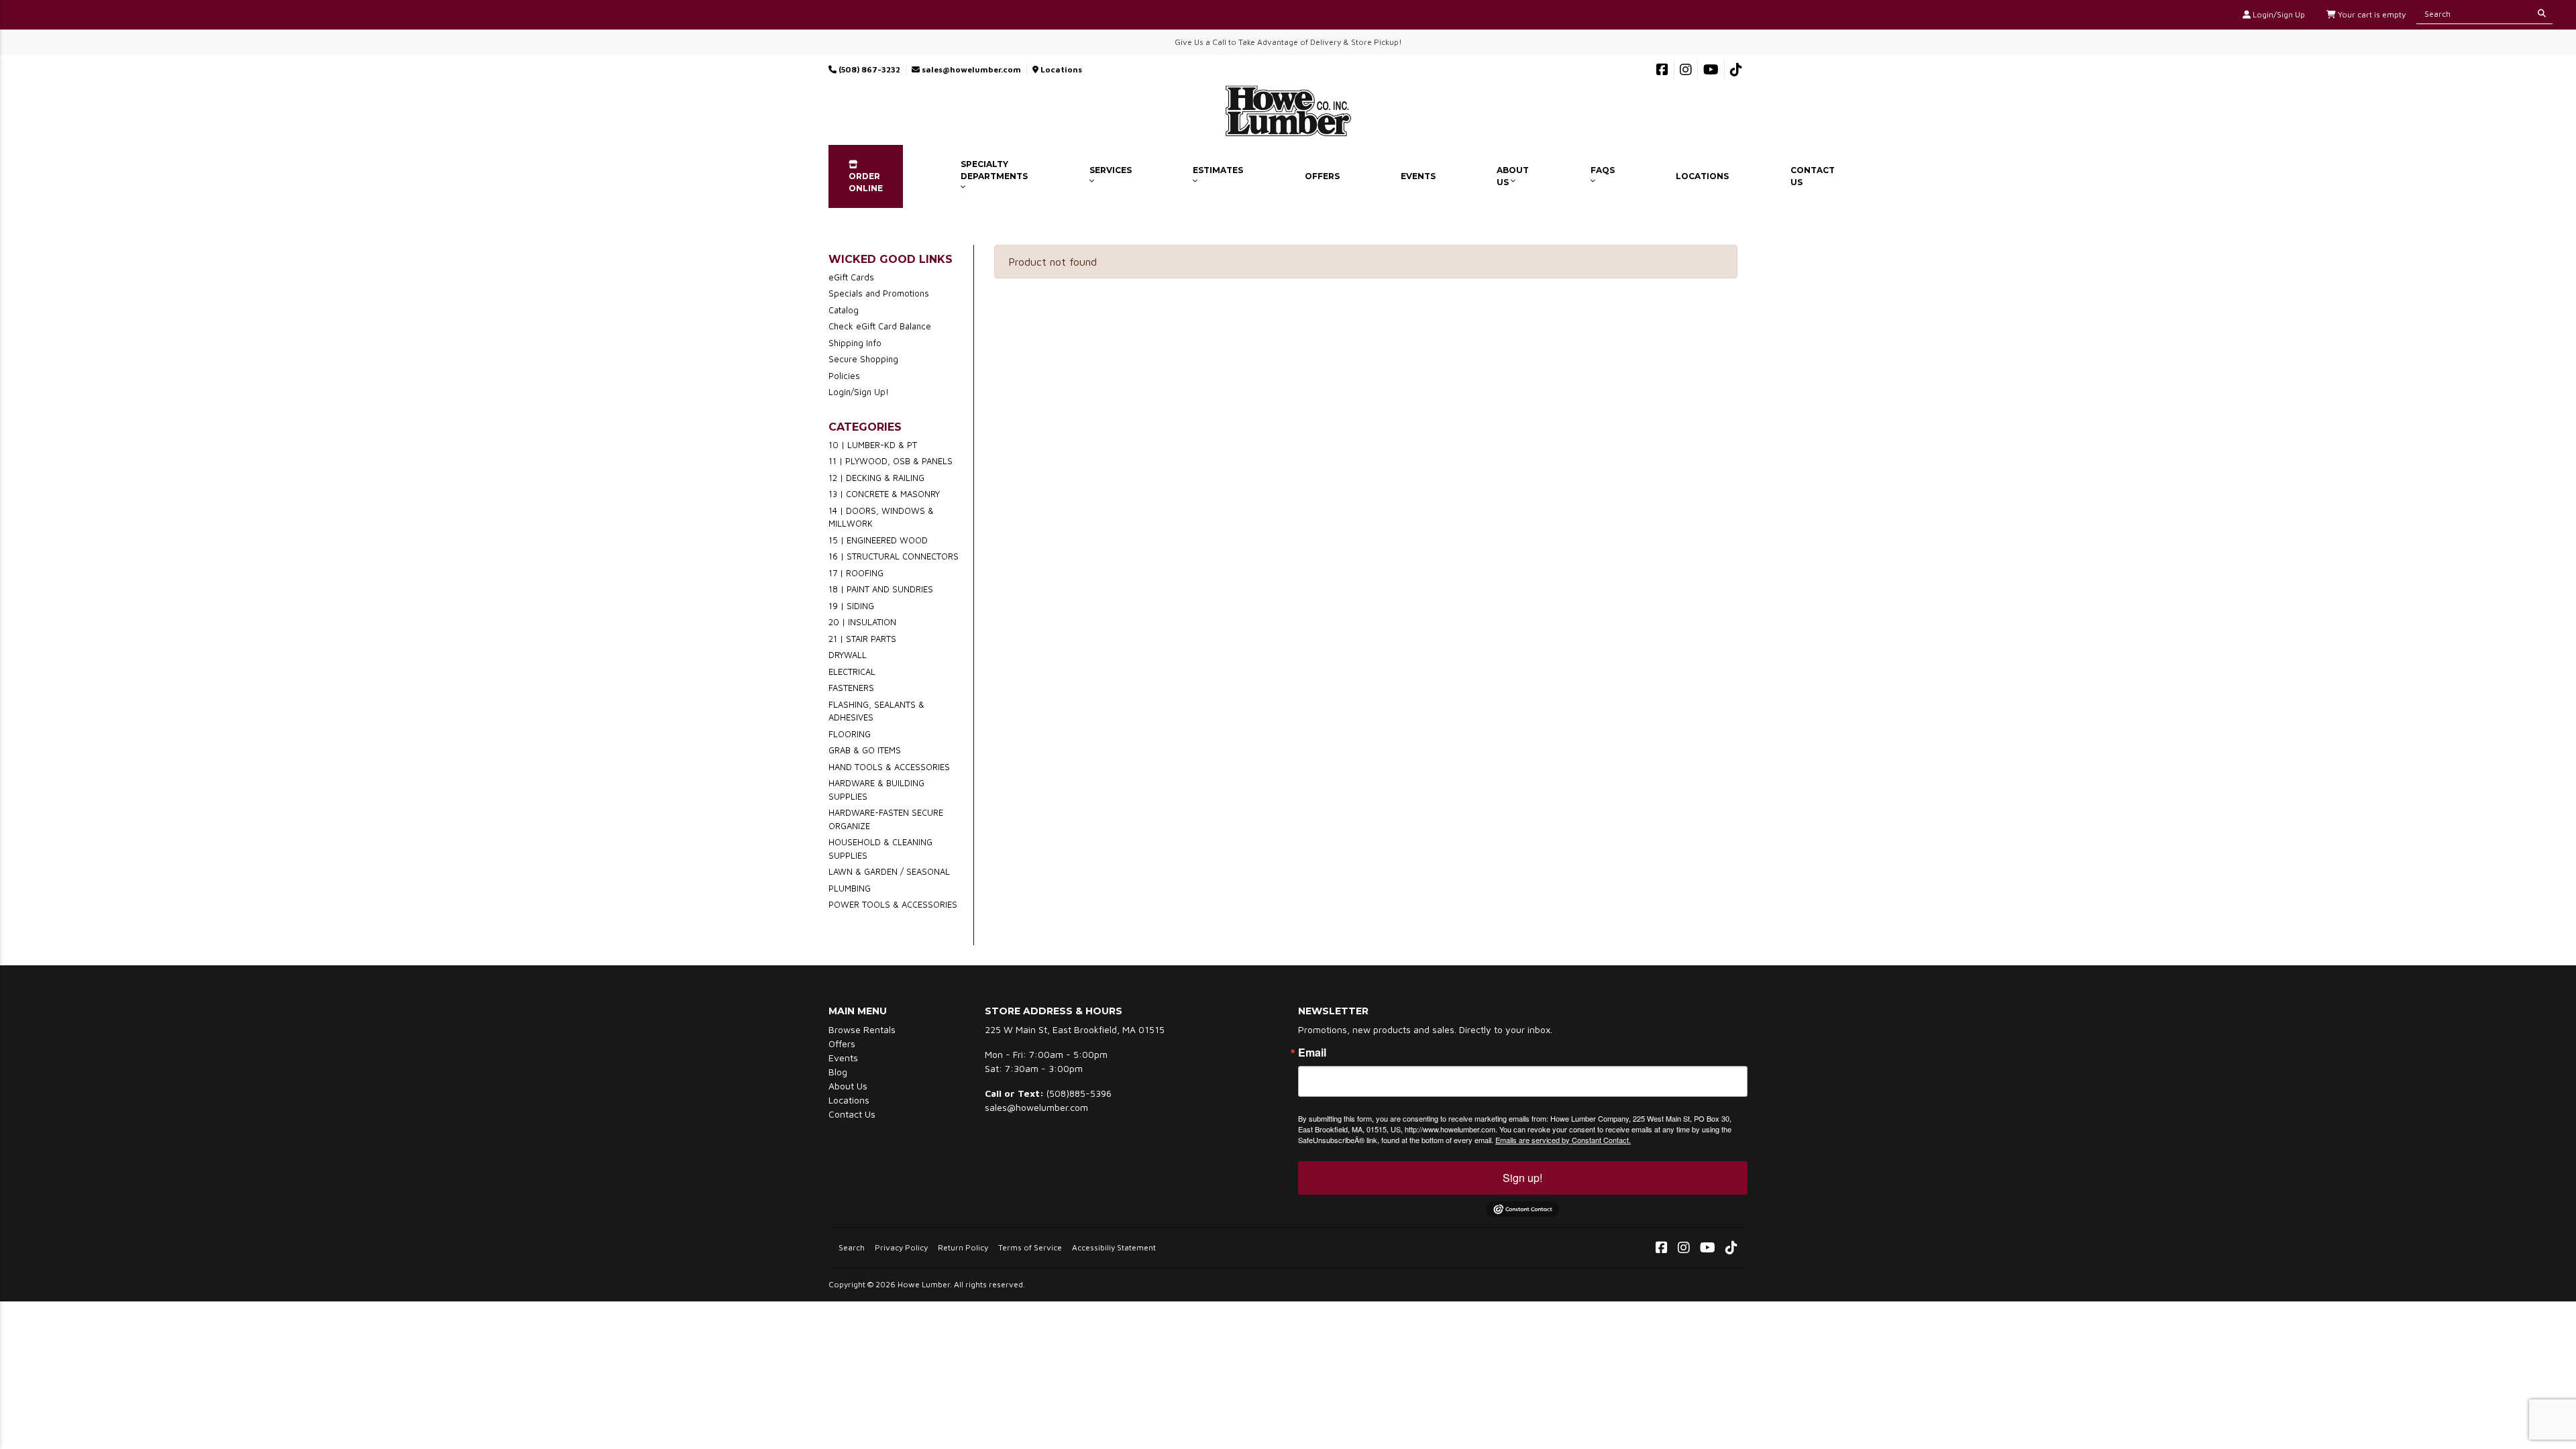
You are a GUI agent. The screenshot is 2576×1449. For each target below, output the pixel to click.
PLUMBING (850, 888)
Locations (1060, 69)
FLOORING (850, 734)
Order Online (866, 182)
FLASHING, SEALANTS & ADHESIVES (876, 711)
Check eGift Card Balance (880, 326)
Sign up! (1522, 1178)
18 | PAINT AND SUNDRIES (881, 589)
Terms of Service (1030, 1247)
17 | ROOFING (856, 573)
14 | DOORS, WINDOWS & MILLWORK (881, 517)
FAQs (1603, 170)
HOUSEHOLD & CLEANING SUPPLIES (880, 849)
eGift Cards (851, 277)
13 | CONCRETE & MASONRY (884, 494)
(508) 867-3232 (868, 69)
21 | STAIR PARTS (862, 639)
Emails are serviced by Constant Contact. (1563, 1140)
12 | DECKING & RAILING (876, 478)
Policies (844, 376)
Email (1312, 1053)
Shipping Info (855, 343)
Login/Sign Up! (859, 392)
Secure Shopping (863, 359)
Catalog (844, 310)
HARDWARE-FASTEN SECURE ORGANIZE (886, 819)
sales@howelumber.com (970, 69)
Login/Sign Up (2278, 14)
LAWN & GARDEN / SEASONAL (889, 871)
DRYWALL (848, 655)
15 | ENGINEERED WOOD (878, 540)
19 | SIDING (851, 606)
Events (1418, 176)
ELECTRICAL (852, 672)
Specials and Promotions (879, 293)
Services (1111, 170)
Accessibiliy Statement (1114, 1247)
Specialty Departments (994, 170)
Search (852, 1247)
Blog (838, 1072)
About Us (1513, 176)
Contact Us (1813, 176)
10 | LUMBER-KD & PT (873, 445)
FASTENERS (851, 688)
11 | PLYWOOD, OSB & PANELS (891, 461)
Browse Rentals (862, 1029)
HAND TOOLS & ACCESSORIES (889, 767)
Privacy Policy (901, 1247)
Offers (1322, 176)
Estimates (1218, 170)
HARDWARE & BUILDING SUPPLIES (876, 790)
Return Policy (963, 1247)
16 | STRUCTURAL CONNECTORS (894, 556)
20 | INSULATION (862, 622)
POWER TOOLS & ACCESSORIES (893, 904)
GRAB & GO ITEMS (865, 750)
